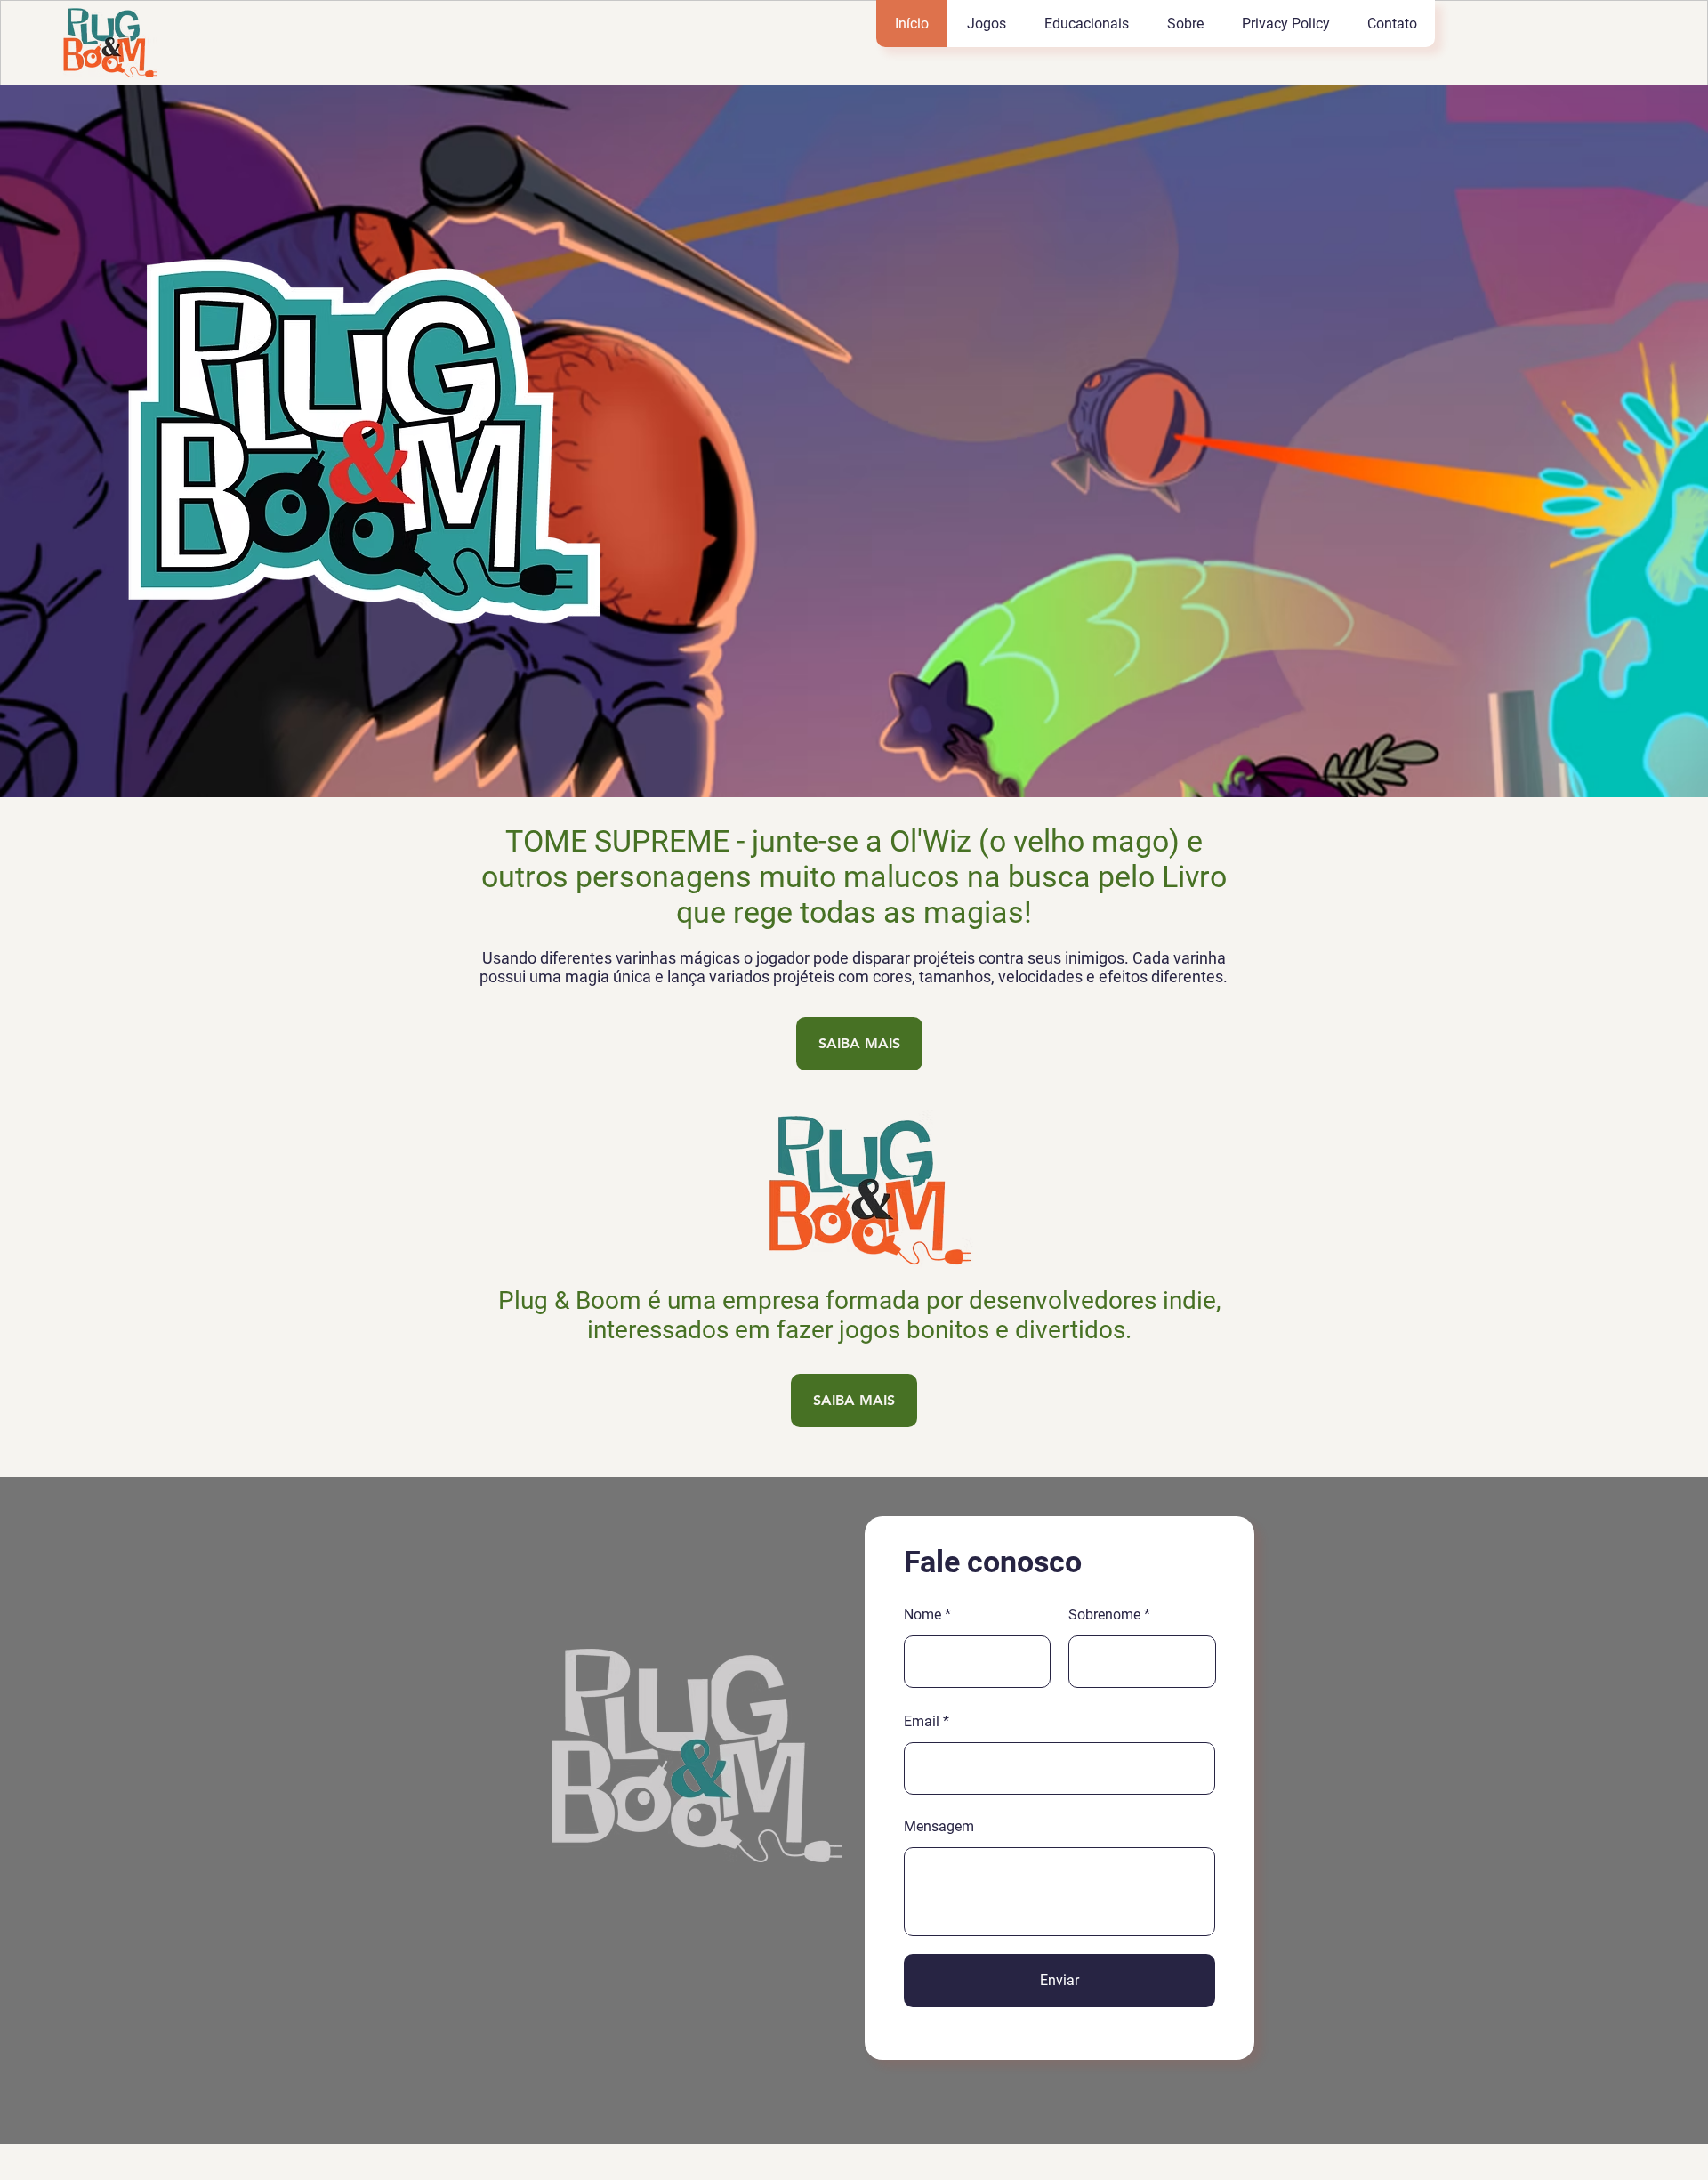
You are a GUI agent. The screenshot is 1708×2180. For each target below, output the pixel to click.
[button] (986, 24)
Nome (922, 1615)
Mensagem (939, 1827)
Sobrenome (1104, 1615)
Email (922, 1722)
